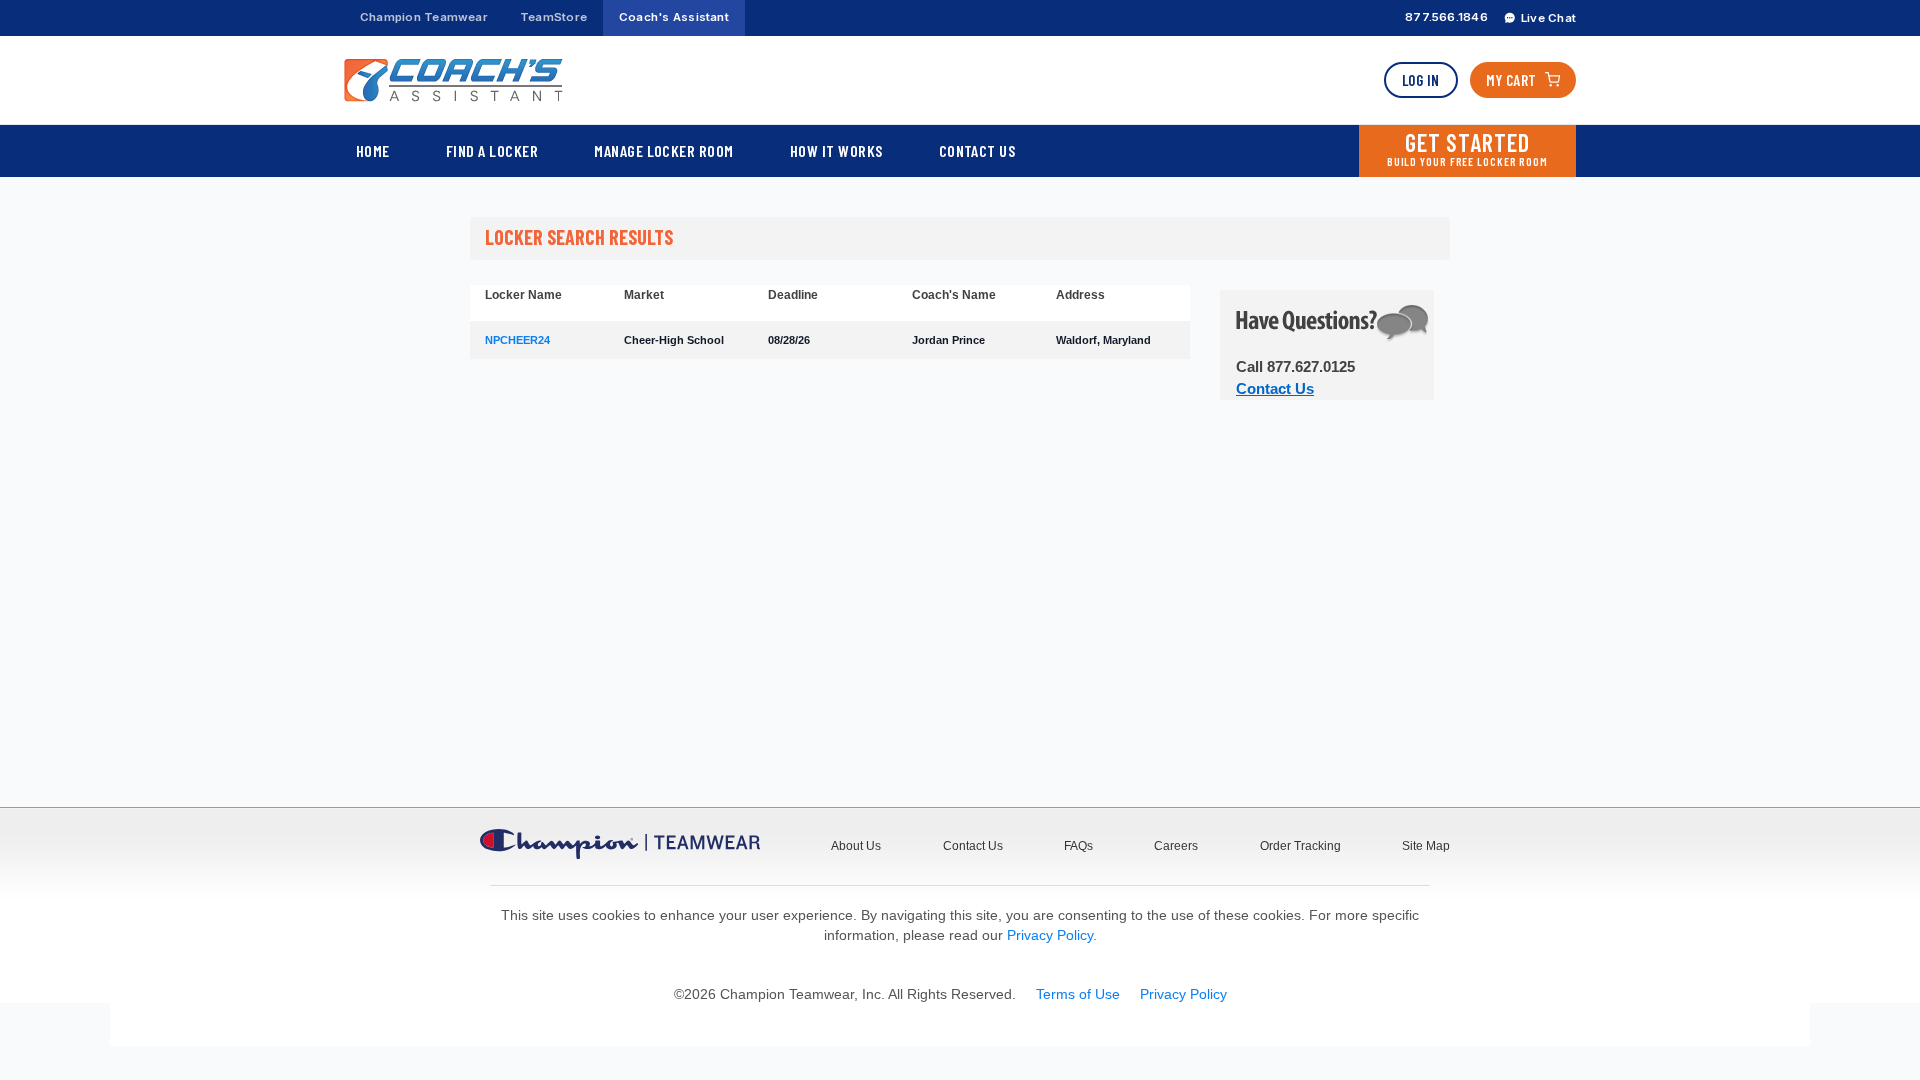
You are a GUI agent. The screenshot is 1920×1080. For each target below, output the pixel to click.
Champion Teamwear (424, 17)
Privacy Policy (1050, 935)
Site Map (1426, 846)
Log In (1421, 80)
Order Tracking (1300, 846)
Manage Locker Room (664, 150)
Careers (1176, 846)
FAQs (1078, 846)
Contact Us (977, 150)
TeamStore (553, 17)
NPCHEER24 (517, 340)
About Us (856, 846)
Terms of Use (1078, 994)
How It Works (836, 150)
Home (373, 150)
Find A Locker (492, 150)
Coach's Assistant (674, 17)
